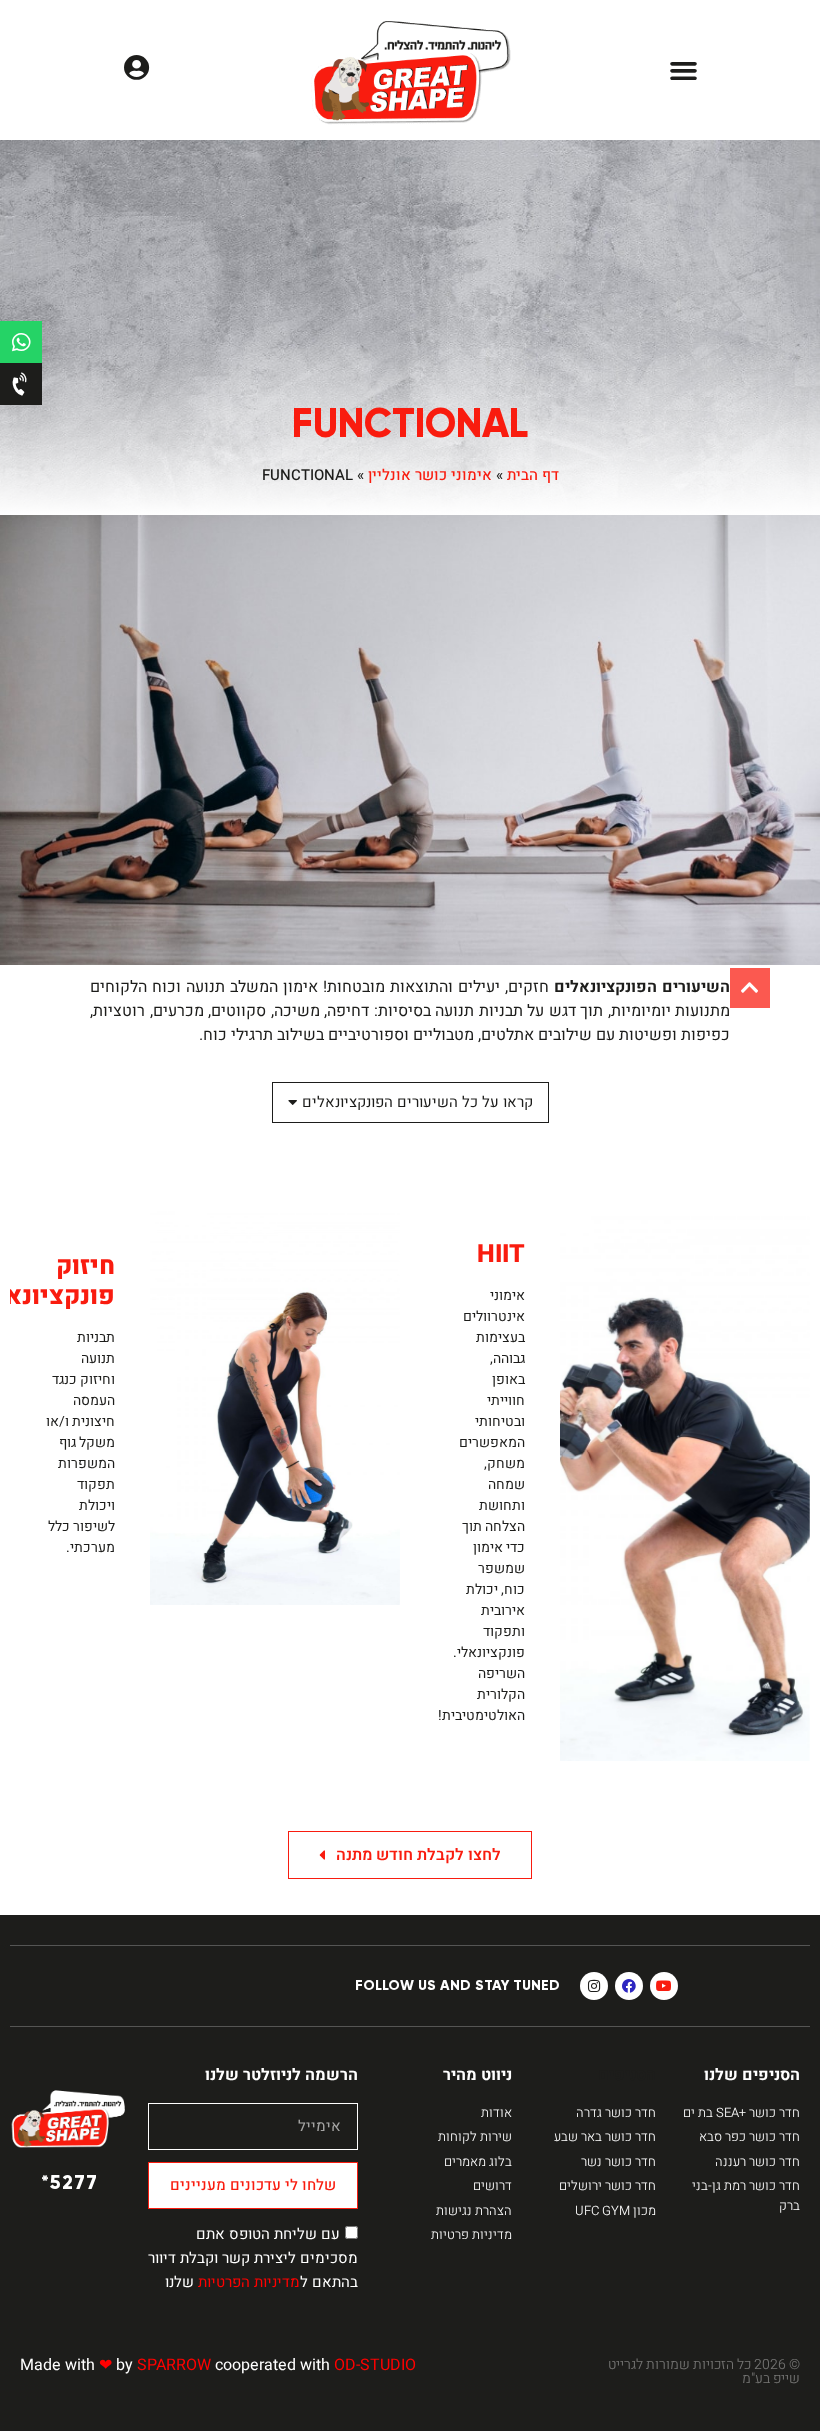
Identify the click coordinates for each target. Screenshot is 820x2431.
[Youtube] (664, 1986)
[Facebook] (629, 1986)
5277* (69, 2182)
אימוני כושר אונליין (430, 475)
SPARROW (174, 2365)
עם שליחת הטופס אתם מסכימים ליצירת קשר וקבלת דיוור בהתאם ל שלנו (253, 2258)
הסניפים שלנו (752, 2075)
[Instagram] (594, 1986)
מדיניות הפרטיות (249, 2282)
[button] (684, 70)
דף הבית (533, 475)
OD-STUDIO (375, 2365)
